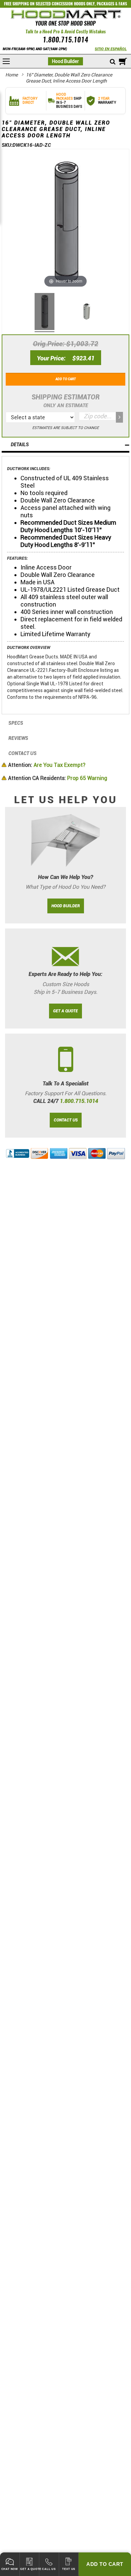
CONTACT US (66, 1120)
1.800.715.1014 (65, 40)
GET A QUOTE (65, 1011)
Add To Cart (105, 2564)
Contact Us (23, 753)
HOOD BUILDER (66, 906)
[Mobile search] (113, 62)
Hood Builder (65, 61)
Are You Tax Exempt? (47, 765)
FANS (123, 4)
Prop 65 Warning (58, 778)
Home (12, 75)
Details (20, 445)
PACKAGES (105, 4)
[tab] (65, 445)
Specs (16, 723)
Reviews (18, 738)
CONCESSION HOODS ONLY (73, 4)
